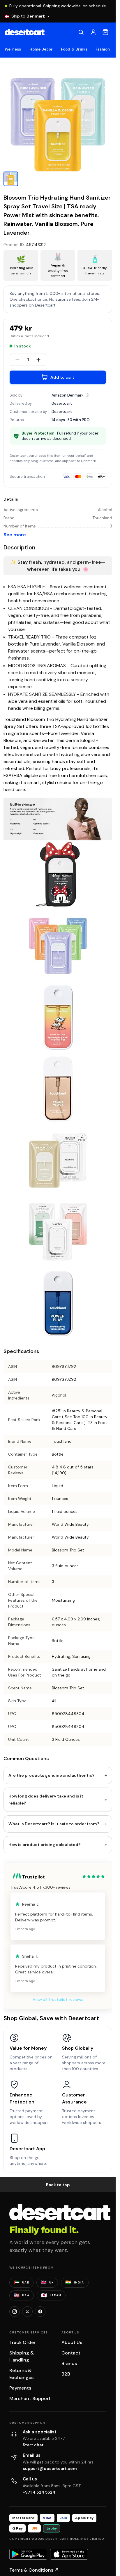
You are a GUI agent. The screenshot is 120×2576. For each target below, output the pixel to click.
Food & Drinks (74, 49)
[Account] (93, 32)
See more (15, 535)
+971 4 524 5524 (39, 2492)
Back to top (58, 2185)
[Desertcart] (25, 32)
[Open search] (81, 32)
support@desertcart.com (50, 2468)
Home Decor (41, 49)
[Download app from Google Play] (28, 2554)
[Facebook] (40, 2312)
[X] (27, 2312)
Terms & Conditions (34, 2570)
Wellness (13, 49)
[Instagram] (15, 2312)
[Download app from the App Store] (69, 2554)
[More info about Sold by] (87, 395)
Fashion (103, 49)
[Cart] (105, 32)
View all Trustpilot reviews (58, 1999)
